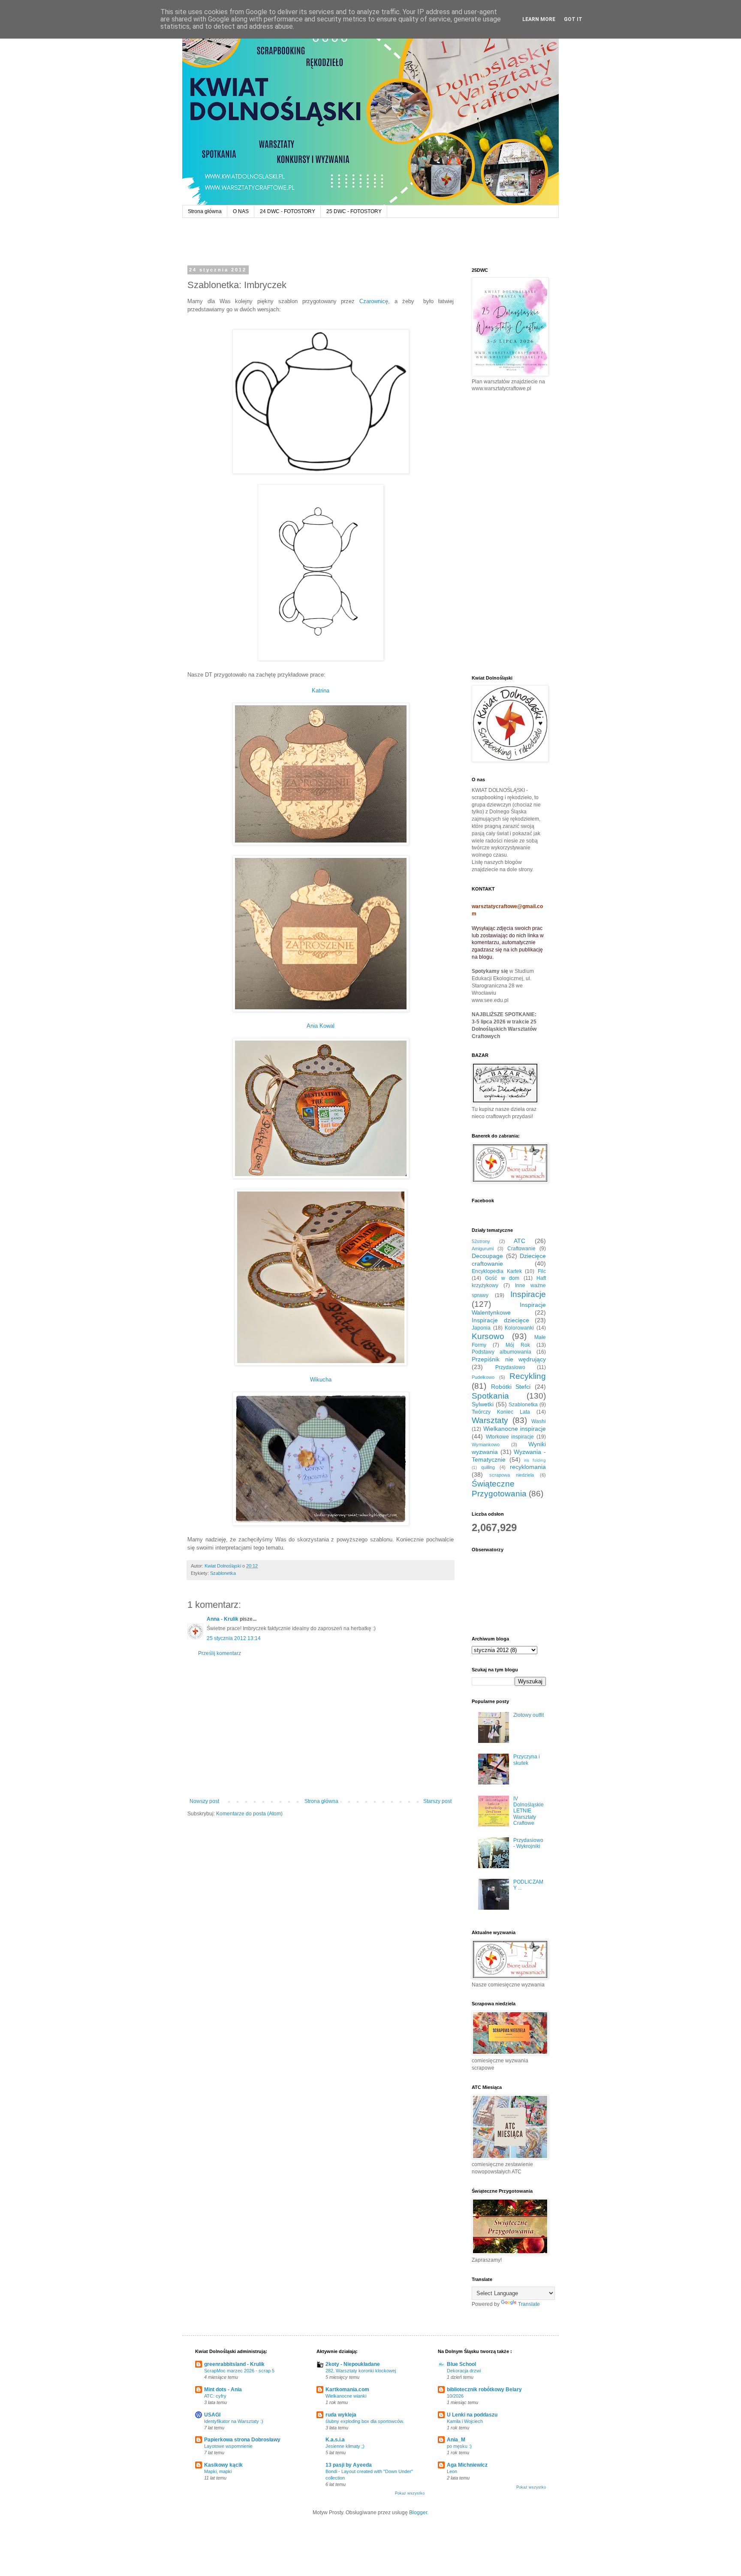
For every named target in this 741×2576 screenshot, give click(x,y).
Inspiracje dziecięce (500, 1320)
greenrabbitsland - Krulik (234, 2364)
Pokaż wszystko (410, 2493)
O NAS (241, 211)
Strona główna (205, 211)
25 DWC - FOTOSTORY (354, 211)
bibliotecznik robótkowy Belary (484, 2389)
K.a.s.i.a (335, 2440)
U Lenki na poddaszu (472, 2415)
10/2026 (455, 2396)
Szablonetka (223, 1573)
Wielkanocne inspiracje (515, 1429)
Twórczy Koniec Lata (501, 1412)
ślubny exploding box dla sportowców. (365, 2421)
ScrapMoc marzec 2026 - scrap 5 (239, 2371)
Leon (452, 2471)
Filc (542, 1271)
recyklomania (528, 1467)
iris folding (535, 1460)
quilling (488, 1467)
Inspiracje (528, 1294)
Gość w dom (502, 1278)
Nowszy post (204, 1801)
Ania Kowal (321, 1026)
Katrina (321, 691)
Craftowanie (521, 1249)
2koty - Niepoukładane (353, 2364)
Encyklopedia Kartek (497, 1271)
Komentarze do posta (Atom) (249, 1814)
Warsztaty (490, 1420)
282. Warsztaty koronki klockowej (361, 2371)
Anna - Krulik (223, 1619)
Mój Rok (518, 1345)
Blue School (461, 2364)
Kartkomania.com (347, 2389)
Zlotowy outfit (529, 1715)
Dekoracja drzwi (464, 2371)
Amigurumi (483, 1249)
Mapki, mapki (218, 2471)
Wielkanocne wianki (346, 2396)
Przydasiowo (510, 1367)
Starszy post (437, 1801)
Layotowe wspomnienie (228, 2446)
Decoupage (487, 1256)
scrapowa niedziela (512, 1475)
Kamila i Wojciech (465, 2421)
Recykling (528, 1376)
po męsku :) (459, 2446)
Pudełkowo (483, 1377)
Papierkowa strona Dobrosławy (242, 2440)
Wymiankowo (486, 1444)
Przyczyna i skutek (527, 1760)
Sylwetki (483, 1404)
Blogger (418, 2513)
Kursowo (488, 1336)
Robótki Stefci (511, 1387)
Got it (573, 19)
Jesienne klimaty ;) (345, 2446)
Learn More (539, 19)
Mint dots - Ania (223, 2389)
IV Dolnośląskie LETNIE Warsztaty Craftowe (529, 1811)
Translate (529, 2304)
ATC (520, 1241)
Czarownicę (374, 301)
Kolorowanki (519, 1328)
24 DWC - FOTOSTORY (288, 211)
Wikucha (321, 1380)
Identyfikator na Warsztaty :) (234, 2421)
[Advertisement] (321, 1727)
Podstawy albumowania (502, 1352)
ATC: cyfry (215, 2396)
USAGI (212, 2415)
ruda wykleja (341, 2415)
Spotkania (490, 1396)
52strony (481, 1241)
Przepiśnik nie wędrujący (509, 1359)
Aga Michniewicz (467, 2465)
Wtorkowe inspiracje (510, 1437)
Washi (539, 1421)
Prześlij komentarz (220, 1653)
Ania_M (456, 2440)
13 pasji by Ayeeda (349, 2465)
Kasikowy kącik (223, 2465)
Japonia (481, 1328)
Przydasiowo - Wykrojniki (528, 1843)
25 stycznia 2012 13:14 (234, 1638)
